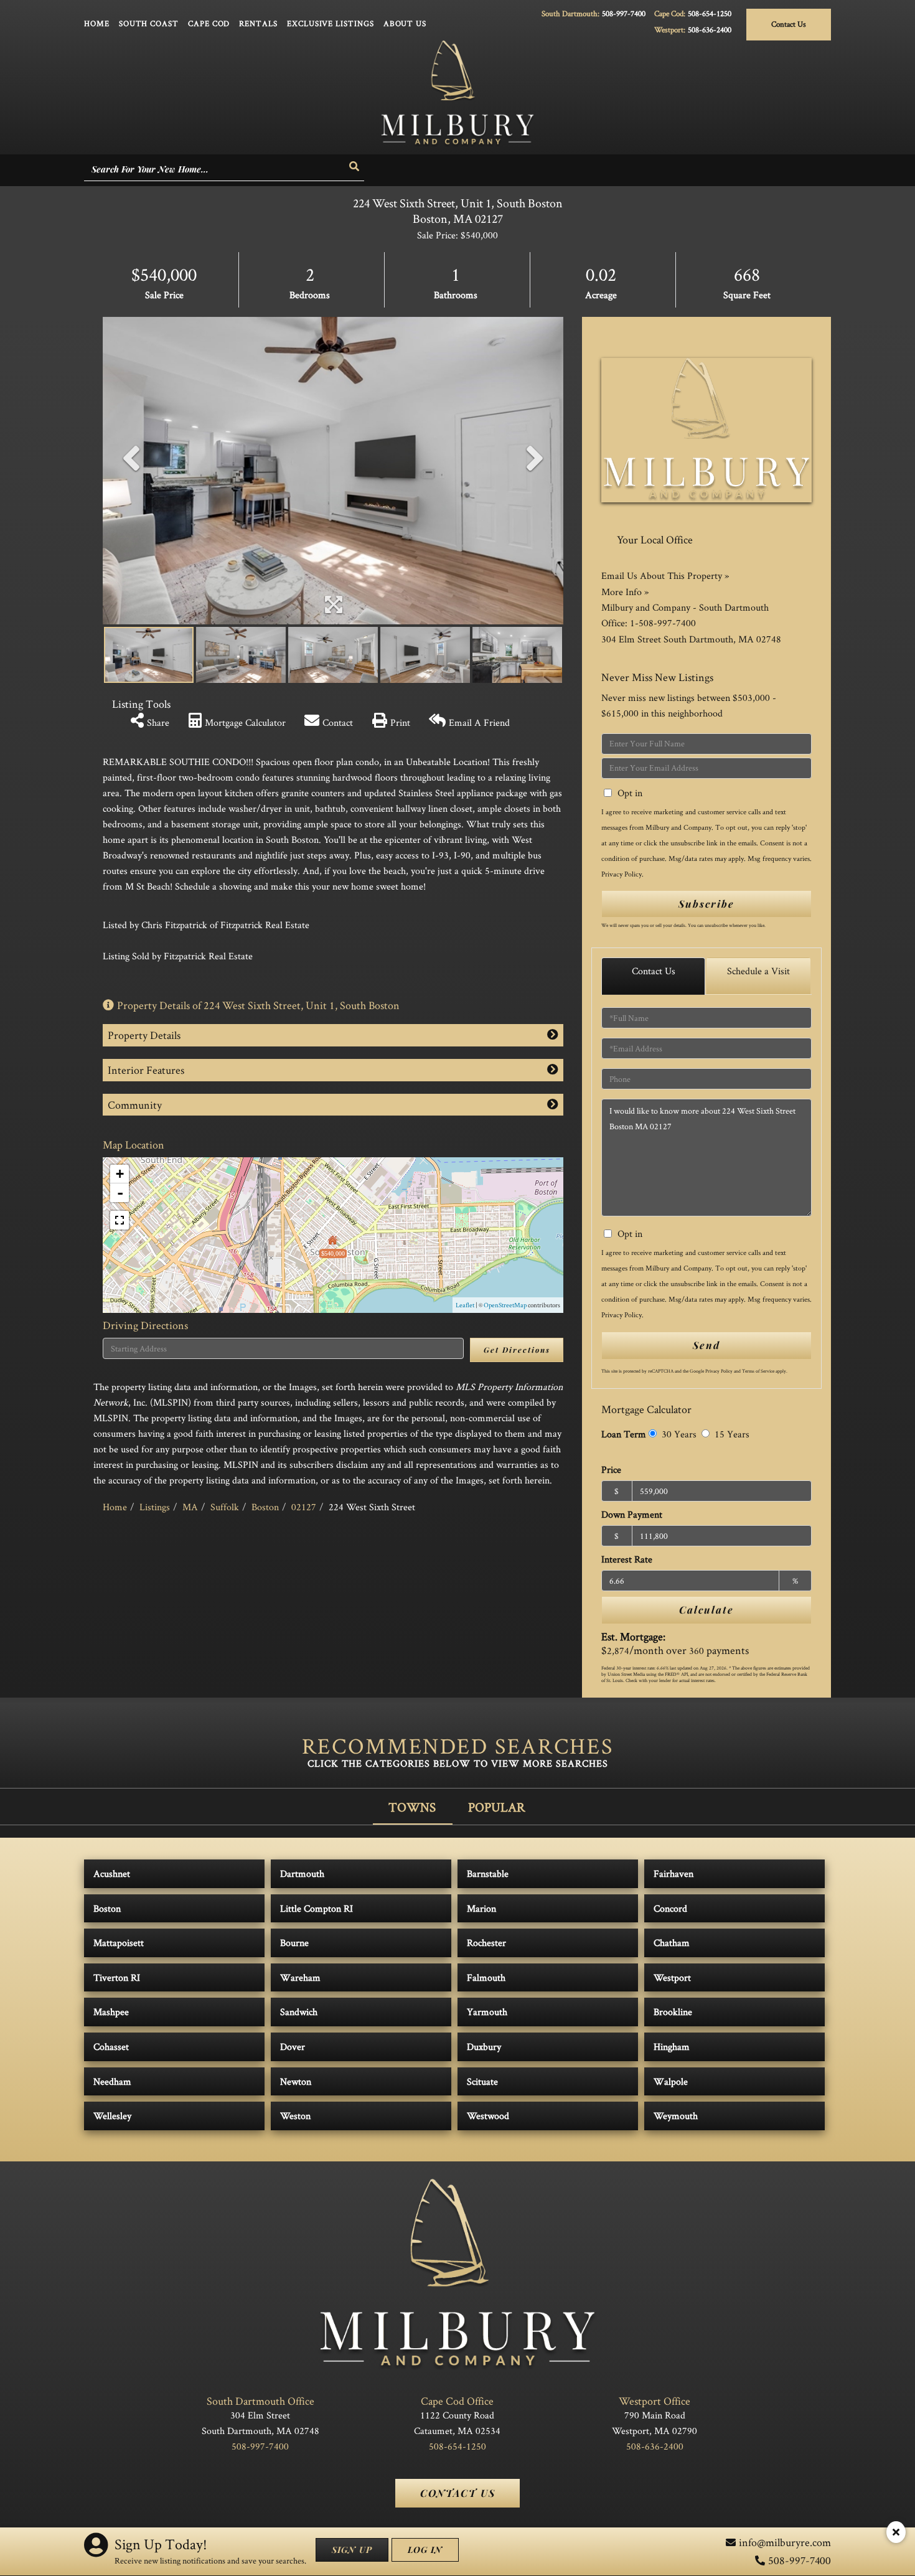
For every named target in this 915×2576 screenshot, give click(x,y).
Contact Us (789, 24)
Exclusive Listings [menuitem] (331, 23)
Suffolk (225, 1507)
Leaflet (465, 1305)
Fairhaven (673, 1873)
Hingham (672, 2047)
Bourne (294, 1943)
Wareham (300, 1977)
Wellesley (112, 2116)
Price (611, 1469)
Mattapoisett (119, 1943)
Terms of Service (758, 1371)
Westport (672, 1977)
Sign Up (352, 2550)
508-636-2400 (710, 30)
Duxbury (484, 2047)
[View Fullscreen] (120, 1220)
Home (115, 1507)
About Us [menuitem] (405, 23)
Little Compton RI (317, 1908)
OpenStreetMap (505, 1305)
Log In (425, 2550)
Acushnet (112, 1873)
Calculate (706, 1610)
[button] (355, 167)
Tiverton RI (117, 1977)
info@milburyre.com (785, 2542)
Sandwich (299, 2012)
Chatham (672, 1943)
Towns (412, 1807)
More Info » (625, 592)
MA (190, 1507)
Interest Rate (627, 1559)
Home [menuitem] (97, 23)
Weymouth (676, 2116)
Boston (265, 1507)
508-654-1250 (710, 13)
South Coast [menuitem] (149, 23)
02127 (304, 1507)
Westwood (488, 2116)
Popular (497, 1807)
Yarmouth (487, 2012)
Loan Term (624, 1434)
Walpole (671, 2081)
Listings (155, 1507)
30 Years (678, 1434)
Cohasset (111, 2047)
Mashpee (111, 2012)
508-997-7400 (624, 13)
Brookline (673, 2012)
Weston (295, 2116)
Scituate (482, 2081)
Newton (296, 2081)
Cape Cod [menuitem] (209, 23)
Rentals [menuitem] (258, 23)
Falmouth (486, 1977)
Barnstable (488, 1873)
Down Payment (632, 1514)
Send (706, 1345)
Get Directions (517, 1350)
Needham (112, 2081)
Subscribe (706, 904)
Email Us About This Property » (665, 576)
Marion (481, 1908)
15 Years (731, 1434)
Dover (293, 2047)
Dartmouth (302, 1873)
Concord (670, 1908)
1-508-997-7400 (663, 623)
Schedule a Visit (758, 971)
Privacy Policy (622, 874)
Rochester (486, 1943)
